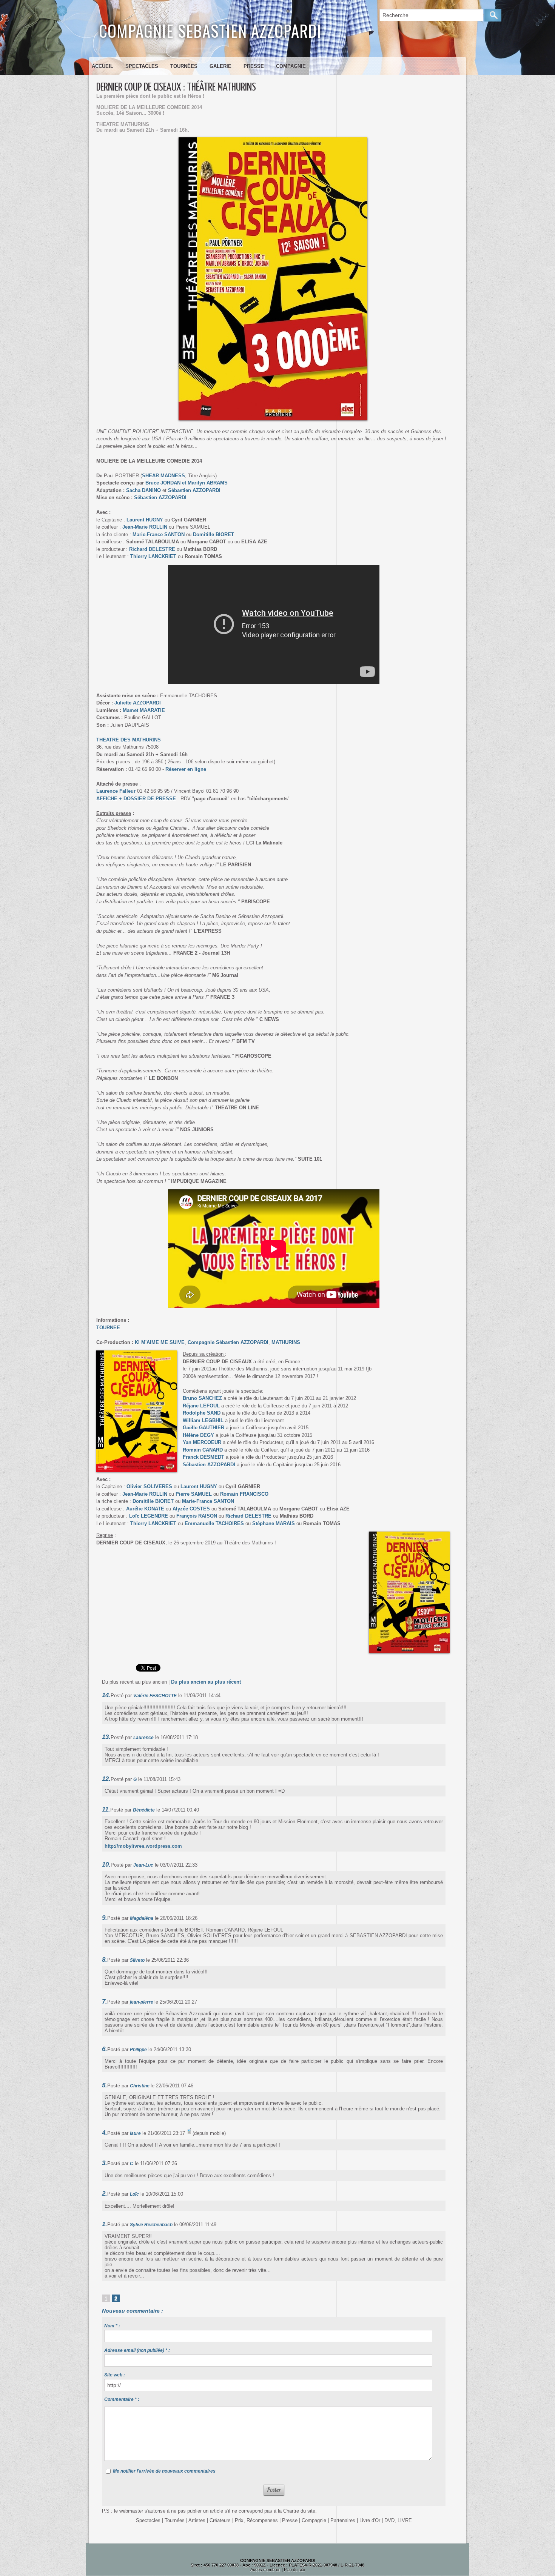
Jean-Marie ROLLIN (145, 527)
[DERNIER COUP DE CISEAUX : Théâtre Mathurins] (137, 1353)
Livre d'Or (370, 2520)
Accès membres (265, 2570)
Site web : (115, 2375)
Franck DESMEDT (203, 1457)
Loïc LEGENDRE (149, 1516)
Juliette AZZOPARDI (138, 703)
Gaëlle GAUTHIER (203, 1428)
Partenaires (343, 2520)
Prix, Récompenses (256, 2520)
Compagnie (291, 66)
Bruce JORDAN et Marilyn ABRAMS (187, 483)
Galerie (220, 66)
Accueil (103, 66)
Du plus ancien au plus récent (206, 1682)
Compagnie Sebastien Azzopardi (210, 30)
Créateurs (220, 2520)
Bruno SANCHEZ (202, 1398)
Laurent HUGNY (145, 520)
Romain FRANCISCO (244, 1494)
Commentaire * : (122, 2399)
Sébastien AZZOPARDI (194, 490)
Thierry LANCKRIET (153, 556)
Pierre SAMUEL (194, 1494)
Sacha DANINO (143, 490)
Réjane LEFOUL (201, 1406)
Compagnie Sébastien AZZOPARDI (228, 1342)
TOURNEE (108, 1328)
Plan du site (294, 2570)
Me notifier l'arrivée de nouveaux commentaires (164, 2471)
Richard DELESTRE (152, 549)
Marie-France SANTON (159, 534)
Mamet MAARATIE (144, 710)
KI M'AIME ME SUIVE (160, 1342)
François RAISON (197, 1516)
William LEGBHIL (203, 1420)
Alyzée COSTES (191, 1509)
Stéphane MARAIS (274, 1523)
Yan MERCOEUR (202, 1442)
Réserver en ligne (186, 769)
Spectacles (142, 66)
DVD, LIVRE (398, 2520)
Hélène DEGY (198, 1435)
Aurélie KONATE (145, 1509)
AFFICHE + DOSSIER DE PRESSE (136, 799)
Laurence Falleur (116, 791)
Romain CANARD (203, 1450)
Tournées (184, 66)
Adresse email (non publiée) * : (137, 2350)
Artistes (197, 2520)
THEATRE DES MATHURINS (129, 740)
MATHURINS (285, 1342)
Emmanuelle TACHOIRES (214, 1523)
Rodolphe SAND (202, 1413)
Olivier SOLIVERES (149, 1486)
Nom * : (112, 2326)
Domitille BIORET (214, 534)
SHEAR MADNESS (163, 476)
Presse (254, 66)
